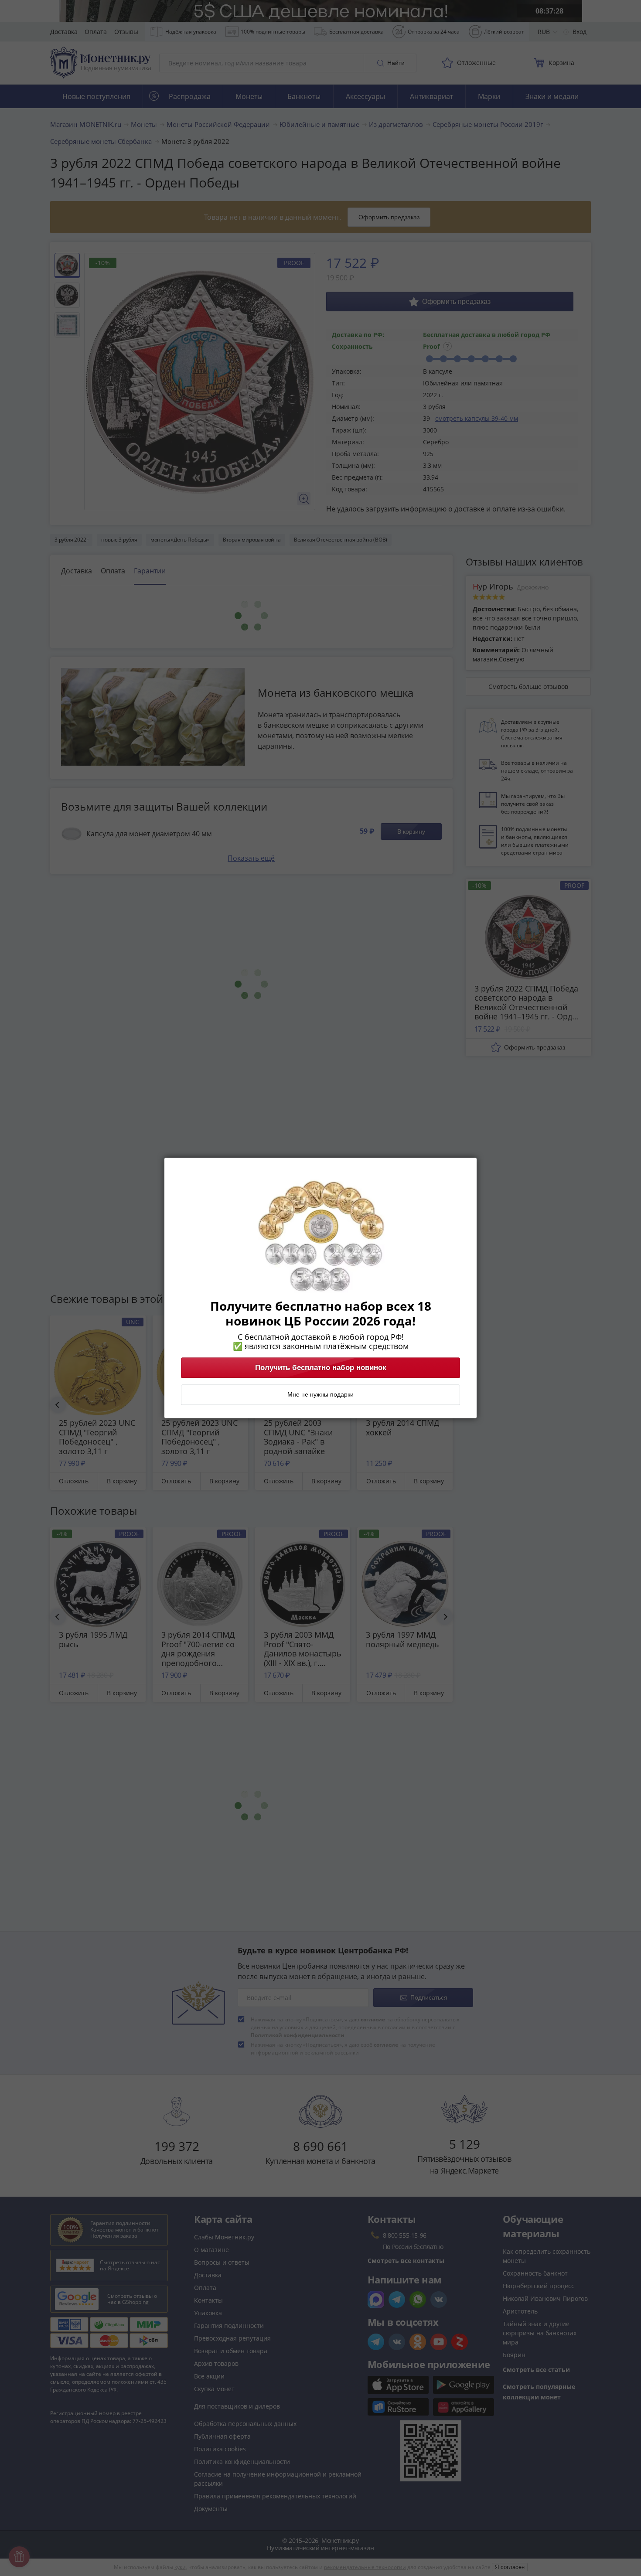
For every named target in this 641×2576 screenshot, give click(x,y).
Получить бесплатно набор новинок (321, 1368)
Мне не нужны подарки (320, 1395)
